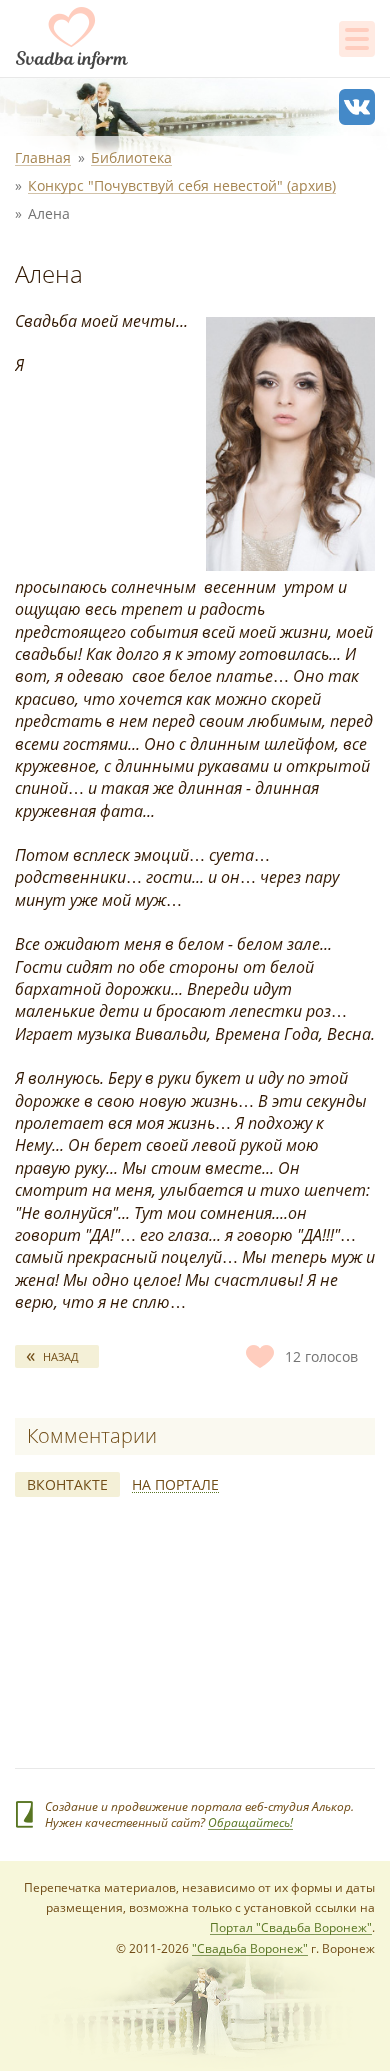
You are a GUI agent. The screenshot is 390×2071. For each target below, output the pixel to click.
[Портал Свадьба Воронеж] (72, 38)
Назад (61, 1356)
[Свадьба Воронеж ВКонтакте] (357, 107)
